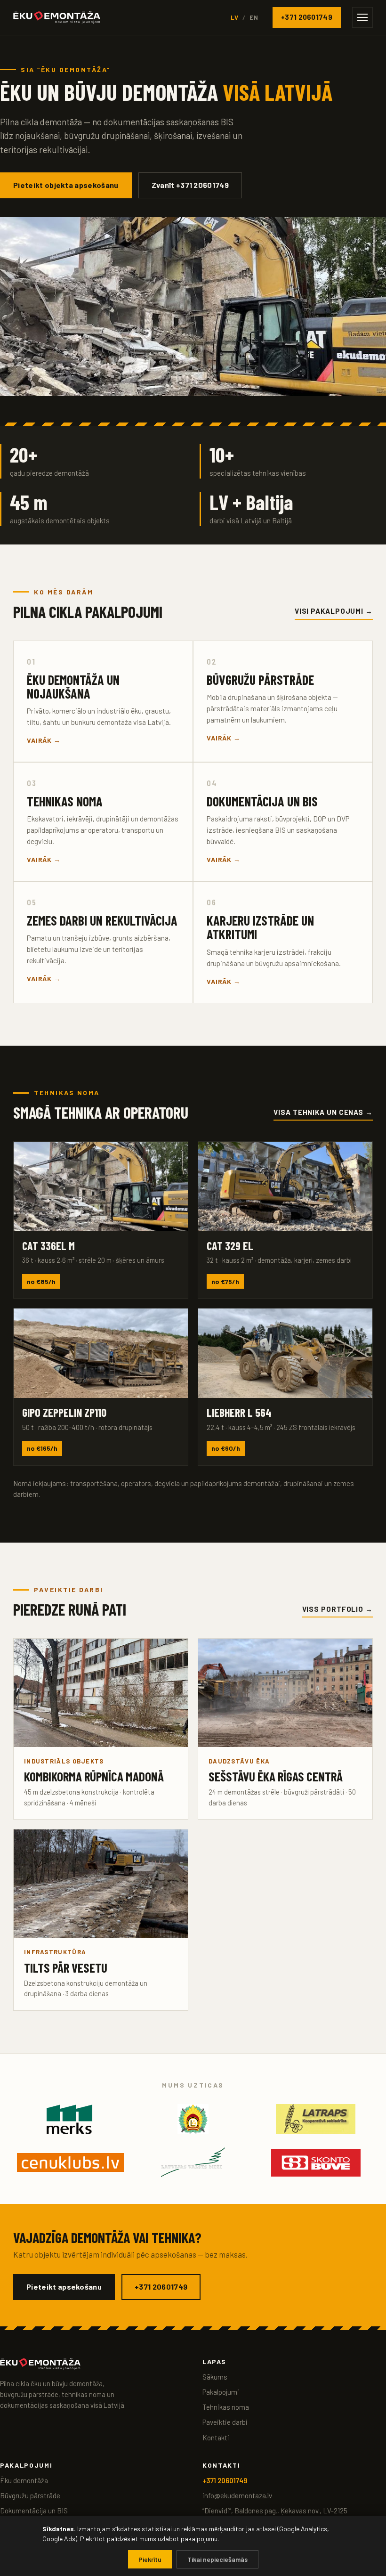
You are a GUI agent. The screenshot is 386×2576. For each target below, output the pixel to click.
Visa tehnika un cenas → (323, 1112)
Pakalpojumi (221, 2392)
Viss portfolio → (338, 1609)
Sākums (215, 2377)
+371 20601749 (307, 17)
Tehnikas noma (226, 2407)
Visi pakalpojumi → (334, 611)
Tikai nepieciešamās (217, 2559)
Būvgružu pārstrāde (30, 2495)
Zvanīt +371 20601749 (190, 185)
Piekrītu (150, 2559)
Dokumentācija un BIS (34, 2511)
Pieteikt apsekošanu (64, 2287)
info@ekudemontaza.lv (237, 2495)
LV (235, 17)
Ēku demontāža (24, 2480)
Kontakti (216, 2438)
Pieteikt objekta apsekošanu (66, 185)
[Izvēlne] (362, 17)
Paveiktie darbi (225, 2422)
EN (254, 17)
